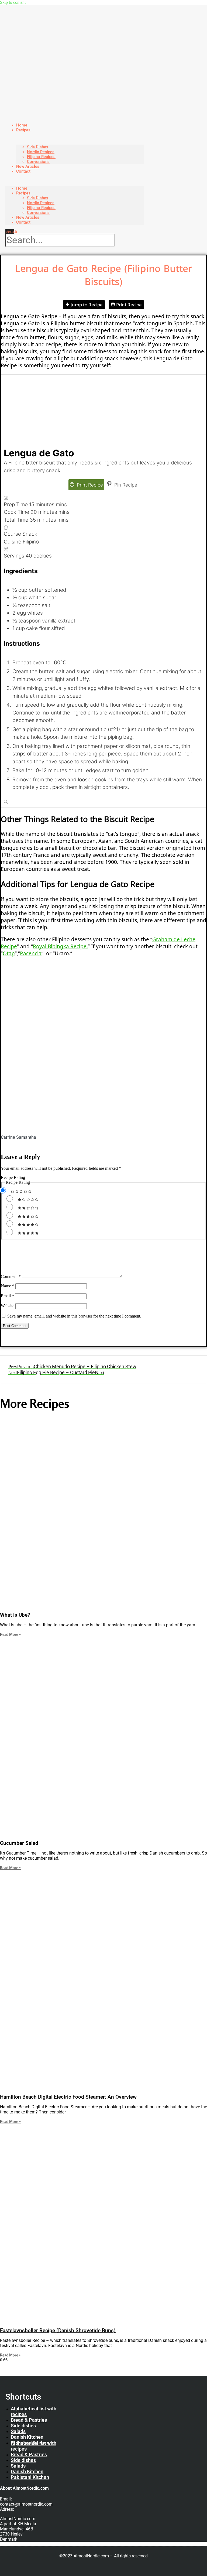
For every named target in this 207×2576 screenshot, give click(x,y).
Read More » (10, 1634)
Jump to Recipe (86, 305)
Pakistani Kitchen (30, 2477)
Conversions (38, 213)
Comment (11, 1276)
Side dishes (23, 2426)
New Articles (28, 217)
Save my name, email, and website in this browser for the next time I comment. (74, 1316)
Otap (9, 953)
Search (11, 231)
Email (7, 1296)
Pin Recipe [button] (125, 485)
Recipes (23, 130)
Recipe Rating (13, 1177)
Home (22, 188)
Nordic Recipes (41, 152)
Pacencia (31, 953)
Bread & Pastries (29, 2420)
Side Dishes (38, 147)
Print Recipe (128, 305)
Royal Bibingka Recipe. (60, 946)
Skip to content (13, 2)
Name (8, 1286)
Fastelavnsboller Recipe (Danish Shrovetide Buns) (58, 2331)
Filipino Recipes (41, 157)
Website (8, 1306)
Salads (18, 2431)
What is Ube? (15, 1615)
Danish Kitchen (27, 2437)
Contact (23, 171)
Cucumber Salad (19, 1843)
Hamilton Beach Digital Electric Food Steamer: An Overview (68, 2097)
